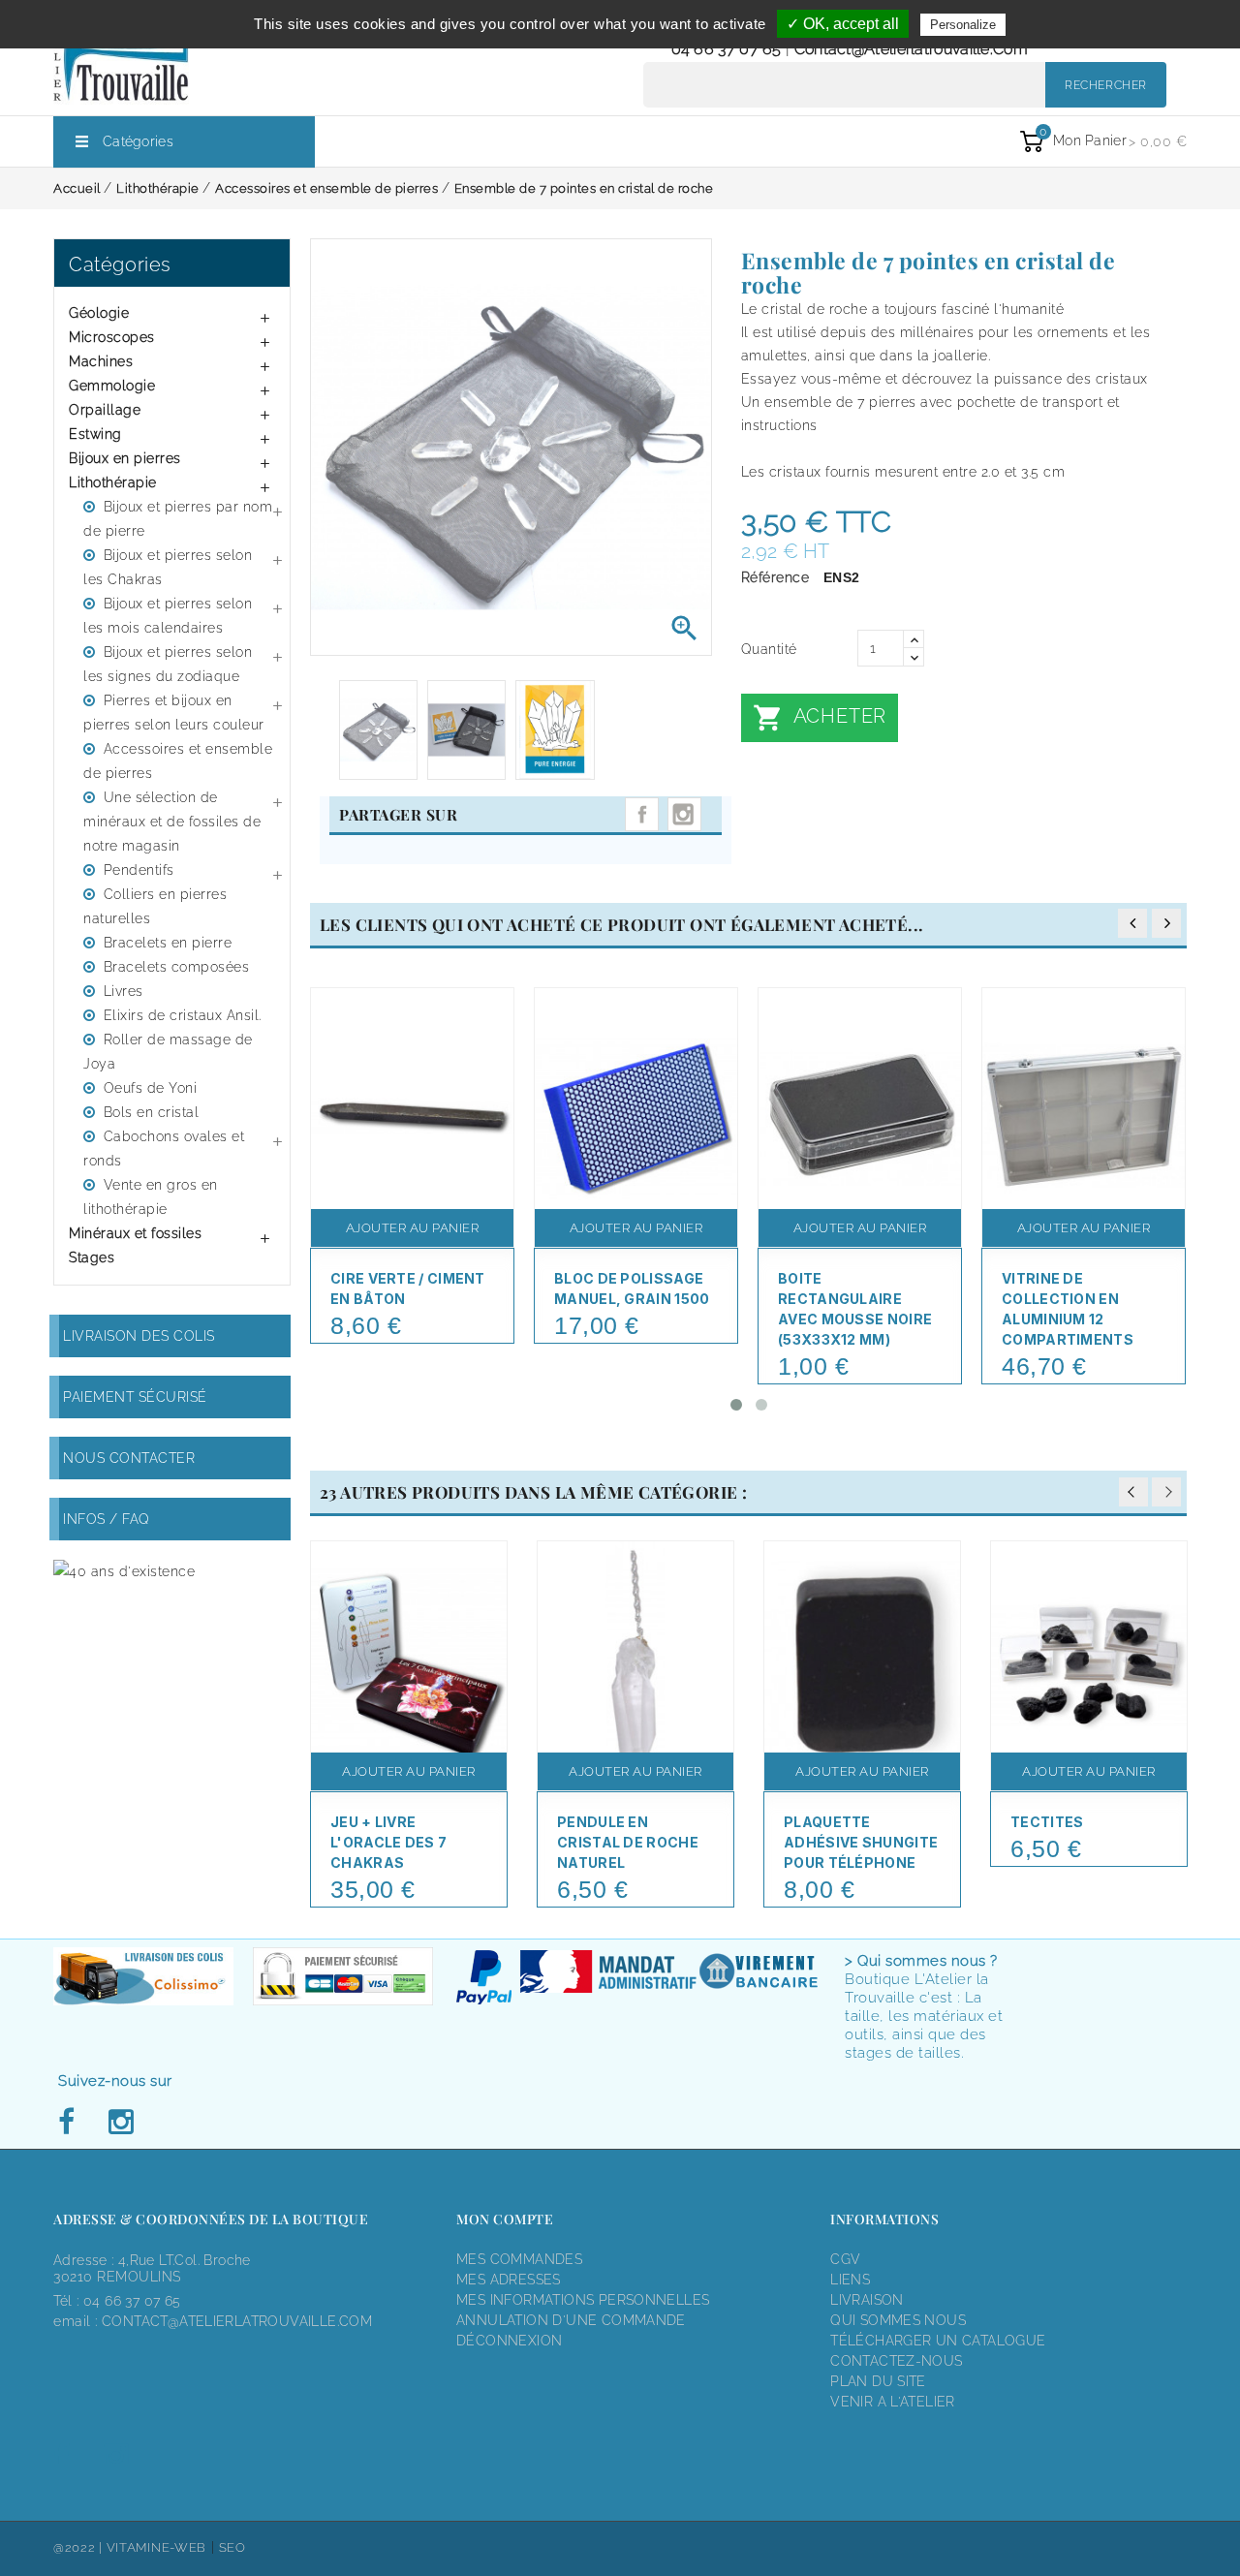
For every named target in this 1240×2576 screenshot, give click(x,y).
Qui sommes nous (898, 2320)
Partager (642, 814)
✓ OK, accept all (843, 24)
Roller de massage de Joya (168, 1052)
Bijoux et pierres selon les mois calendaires (168, 616)
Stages (92, 1257)
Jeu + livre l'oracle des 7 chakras (388, 1842)
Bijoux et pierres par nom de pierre (178, 519)
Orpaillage (105, 410)
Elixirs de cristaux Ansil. (183, 1015)
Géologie (99, 313)
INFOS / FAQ (107, 1519)
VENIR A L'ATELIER (893, 2402)
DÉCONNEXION (509, 2341)
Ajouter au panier (413, 1228)
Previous (1133, 1492)
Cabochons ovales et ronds (164, 1148)
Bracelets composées (177, 967)
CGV (845, 2259)
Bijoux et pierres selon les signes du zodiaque (168, 664)
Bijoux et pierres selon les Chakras (168, 567)
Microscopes (112, 337)
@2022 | (80, 2547)
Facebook (72, 2123)
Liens (850, 2280)
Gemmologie (112, 386)
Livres (124, 991)
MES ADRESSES (509, 2280)
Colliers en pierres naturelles (155, 906)
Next (1166, 1492)
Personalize (963, 25)
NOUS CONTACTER (129, 1458)
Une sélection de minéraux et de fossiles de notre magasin (172, 822)
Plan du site (878, 2381)
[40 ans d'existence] (124, 1571)
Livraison (867, 2300)
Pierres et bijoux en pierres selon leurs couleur (174, 713)
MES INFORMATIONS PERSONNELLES (583, 2300)
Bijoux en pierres (125, 458)
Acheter (820, 718)
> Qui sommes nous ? (921, 1961)
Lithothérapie (113, 482)
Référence (775, 577)
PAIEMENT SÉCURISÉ (135, 1397)
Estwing (95, 434)
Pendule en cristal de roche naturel (628, 1842)
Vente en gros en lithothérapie (151, 1197)
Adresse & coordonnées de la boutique (211, 2219)
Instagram (684, 814)
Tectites (1047, 1822)
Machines (101, 361)
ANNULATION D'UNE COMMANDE (571, 2320)
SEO (232, 2547)
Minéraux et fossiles (135, 1233)
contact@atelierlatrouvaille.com (911, 49)
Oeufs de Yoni (151, 1088)
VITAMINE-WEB (156, 2547)
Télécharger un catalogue (938, 2341)
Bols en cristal (152, 1112)
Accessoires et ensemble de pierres (178, 761)
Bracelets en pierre (168, 943)
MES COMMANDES (519, 2259)
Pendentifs (139, 870)
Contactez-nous (896, 2361)
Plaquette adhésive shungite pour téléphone (861, 1842)
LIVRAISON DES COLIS (139, 1336)
